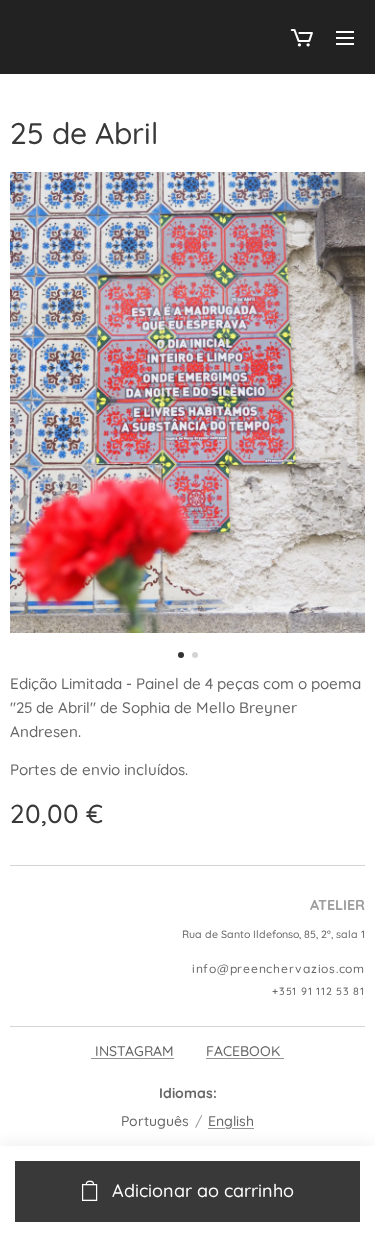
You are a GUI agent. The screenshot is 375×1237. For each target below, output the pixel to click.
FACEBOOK (245, 1051)
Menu (345, 37)
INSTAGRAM (132, 1051)
